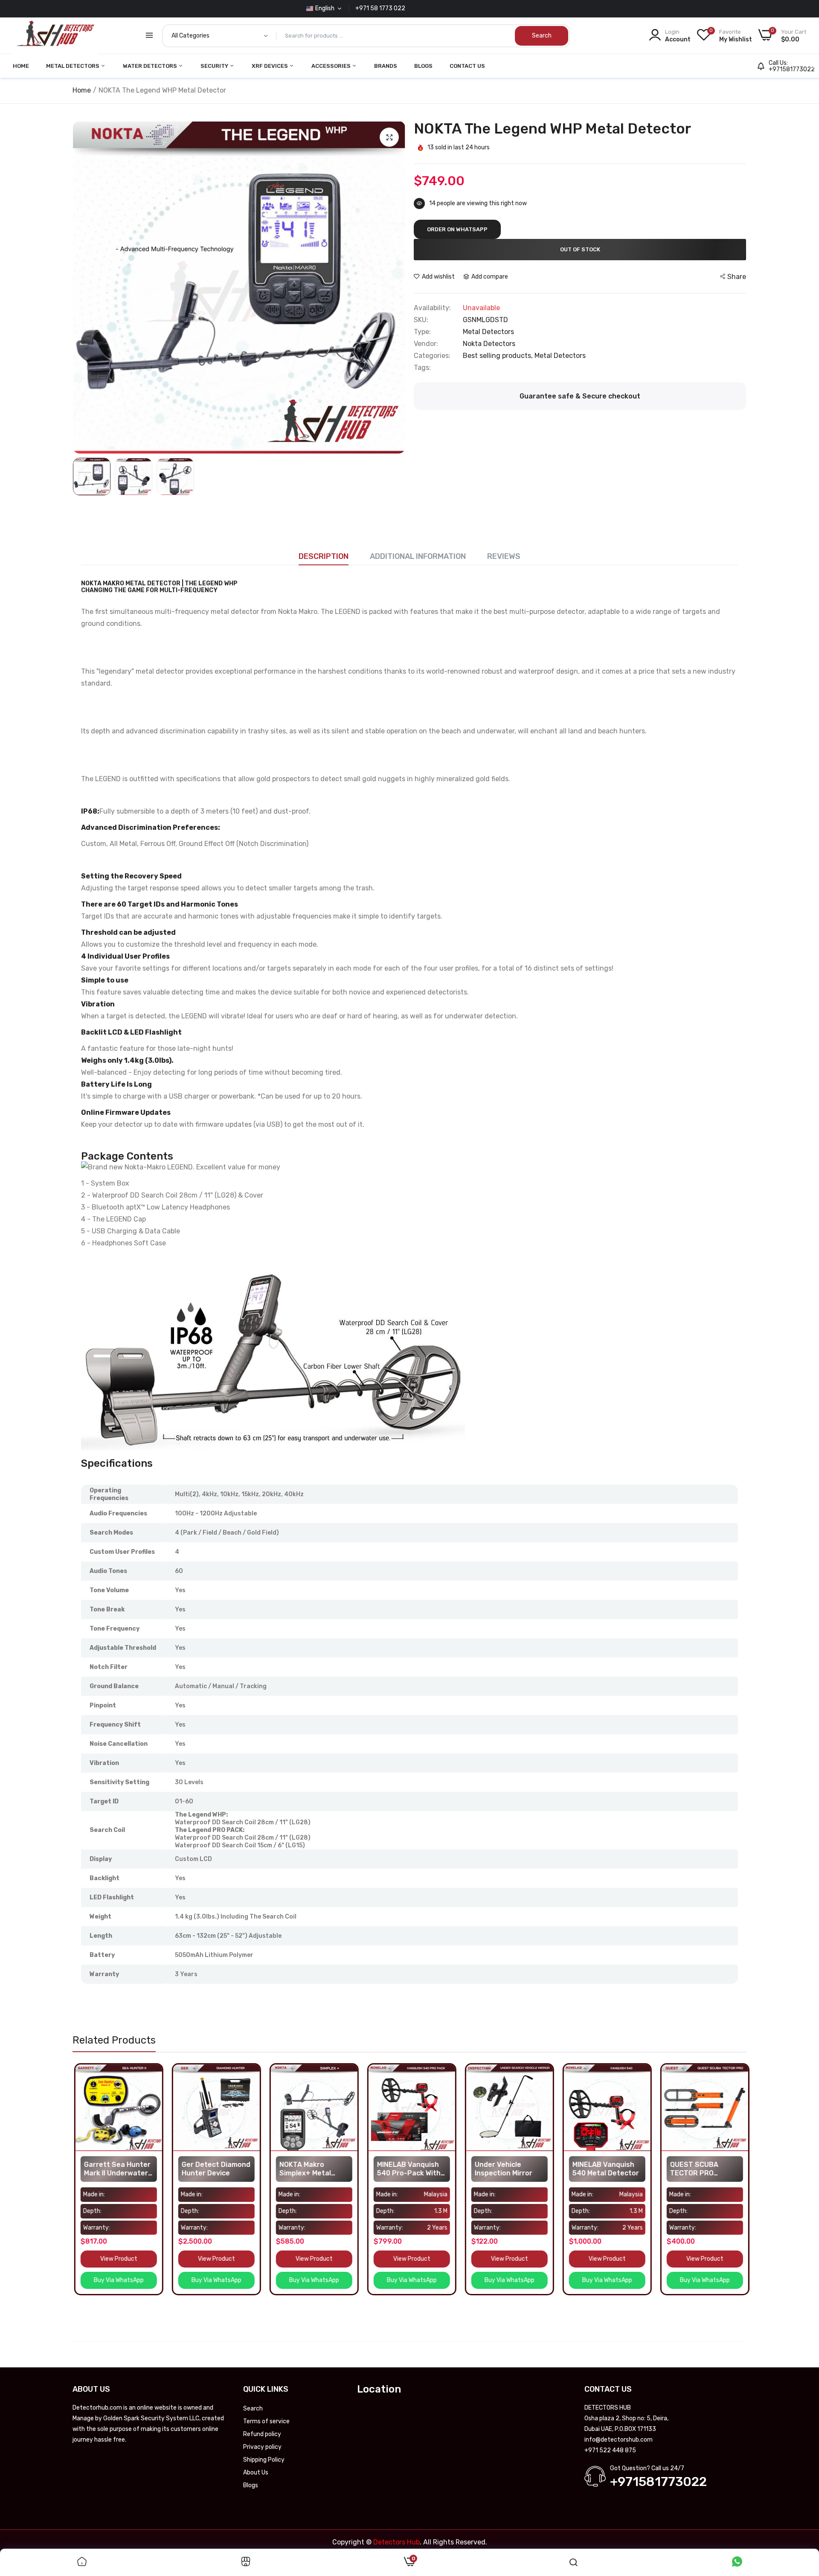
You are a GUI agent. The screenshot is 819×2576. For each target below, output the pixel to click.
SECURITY (215, 66)
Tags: (422, 368)
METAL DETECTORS (73, 66)
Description (324, 556)
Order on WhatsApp (457, 229)
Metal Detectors (560, 356)
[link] (153, 2072)
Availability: (432, 308)
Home (82, 90)
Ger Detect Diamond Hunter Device (214, 2169)
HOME (21, 66)
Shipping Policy (264, 2460)
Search (253, 2409)
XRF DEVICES (270, 66)
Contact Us (467, 66)
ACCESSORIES (332, 66)
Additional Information (418, 556)
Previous (81, 288)
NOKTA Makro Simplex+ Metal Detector (303, 2169)
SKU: (421, 320)
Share (737, 277)
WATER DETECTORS (151, 66)
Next (397, 288)
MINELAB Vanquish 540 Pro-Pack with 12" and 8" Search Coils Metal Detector (410, 2169)
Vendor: (426, 344)
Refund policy (262, 2434)
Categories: (432, 356)
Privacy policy (262, 2447)
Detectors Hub (396, 2542)
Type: (422, 332)
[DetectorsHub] (55, 36)
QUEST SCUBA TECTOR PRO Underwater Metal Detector (699, 2169)
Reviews (504, 556)
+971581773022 (792, 70)
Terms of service (266, 2421)
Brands (386, 66)
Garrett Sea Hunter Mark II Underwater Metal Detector (116, 2169)
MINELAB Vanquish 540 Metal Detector (604, 2169)
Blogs (423, 66)
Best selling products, (499, 356)
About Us (256, 2473)
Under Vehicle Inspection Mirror (502, 2169)
